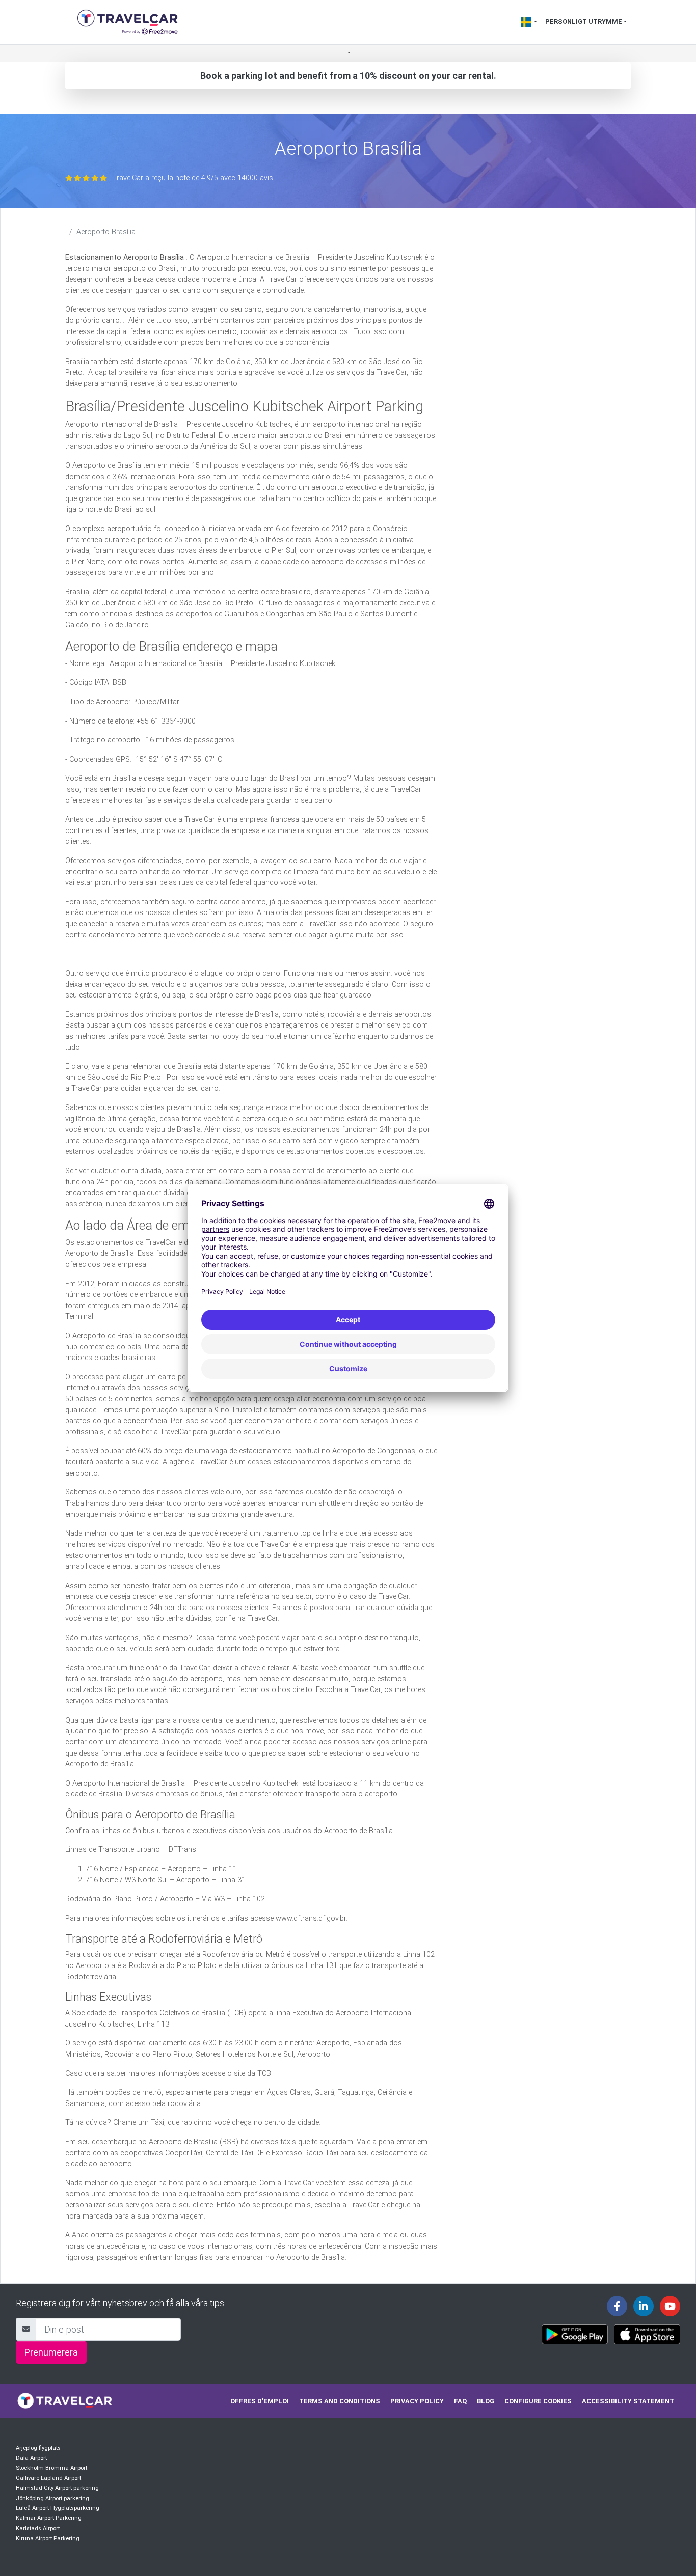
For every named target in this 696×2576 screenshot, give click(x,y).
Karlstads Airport (38, 2528)
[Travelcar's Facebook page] (617, 2306)
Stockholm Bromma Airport (51, 2468)
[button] (348, 54)
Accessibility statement (628, 2401)
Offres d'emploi (260, 2401)
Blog (486, 2401)
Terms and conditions (340, 2401)
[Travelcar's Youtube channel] (670, 2306)
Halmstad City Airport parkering (57, 2488)
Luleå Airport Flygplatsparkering (58, 2508)
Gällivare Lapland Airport (48, 2478)
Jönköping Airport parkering (52, 2498)
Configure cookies (538, 2401)
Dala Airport (31, 2458)
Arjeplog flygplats (38, 2448)
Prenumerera (51, 2352)
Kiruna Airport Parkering (48, 2539)
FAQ (460, 2401)
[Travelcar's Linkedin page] (644, 2306)
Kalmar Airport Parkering (49, 2518)
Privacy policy (417, 2401)
